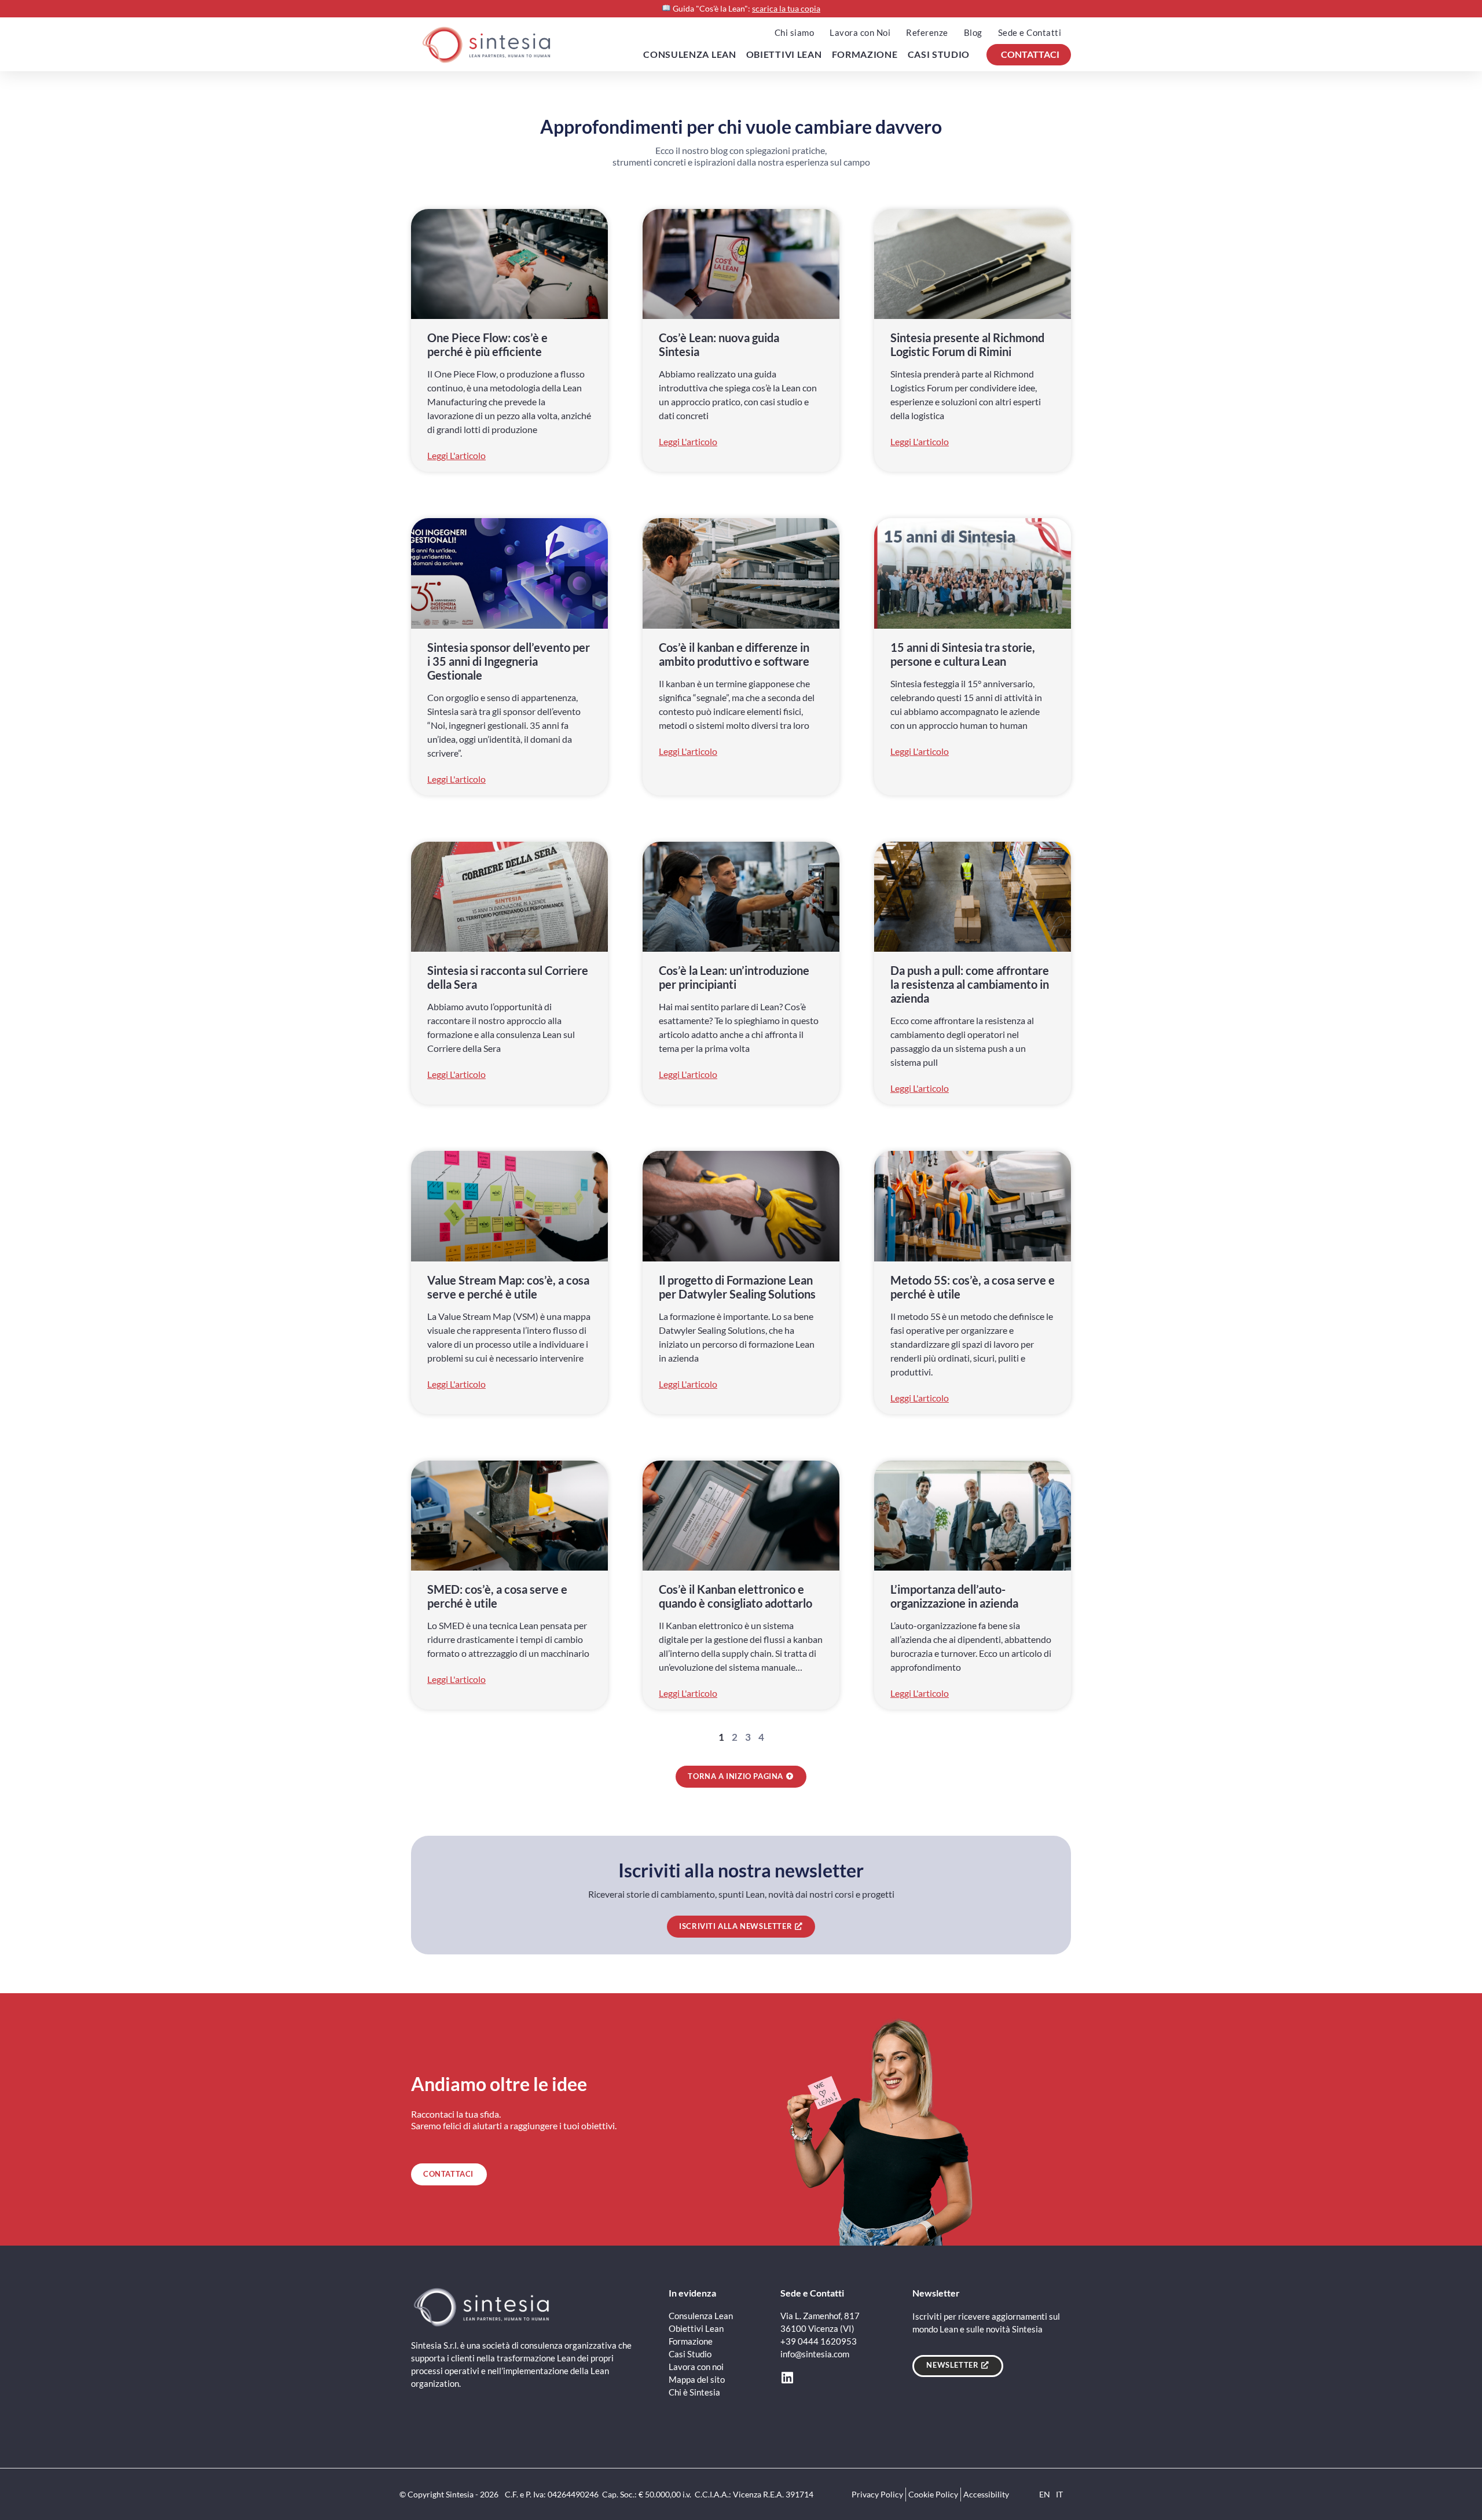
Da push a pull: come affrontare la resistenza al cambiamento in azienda (970, 984)
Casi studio (939, 54)
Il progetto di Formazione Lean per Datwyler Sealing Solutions (737, 1287)
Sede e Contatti (1030, 32)
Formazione (865, 54)
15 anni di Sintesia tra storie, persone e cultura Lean (963, 654)
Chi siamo (795, 32)
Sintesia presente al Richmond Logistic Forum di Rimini (967, 344)
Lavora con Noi (860, 32)
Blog (973, 32)
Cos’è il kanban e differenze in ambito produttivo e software (734, 654)
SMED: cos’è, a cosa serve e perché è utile (497, 1596)
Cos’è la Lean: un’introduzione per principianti (734, 977)
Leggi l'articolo (456, 456)
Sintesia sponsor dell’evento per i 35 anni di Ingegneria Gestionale (509, 661)
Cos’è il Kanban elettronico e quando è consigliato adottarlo (736, 1596)
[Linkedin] (787, 2378)
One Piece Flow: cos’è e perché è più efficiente (487, 344)
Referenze (927, 32)
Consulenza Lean (690, 54)
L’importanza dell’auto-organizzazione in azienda (954, 1596)
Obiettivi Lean (784, 54)
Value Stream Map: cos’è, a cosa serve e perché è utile (508, 1287)
